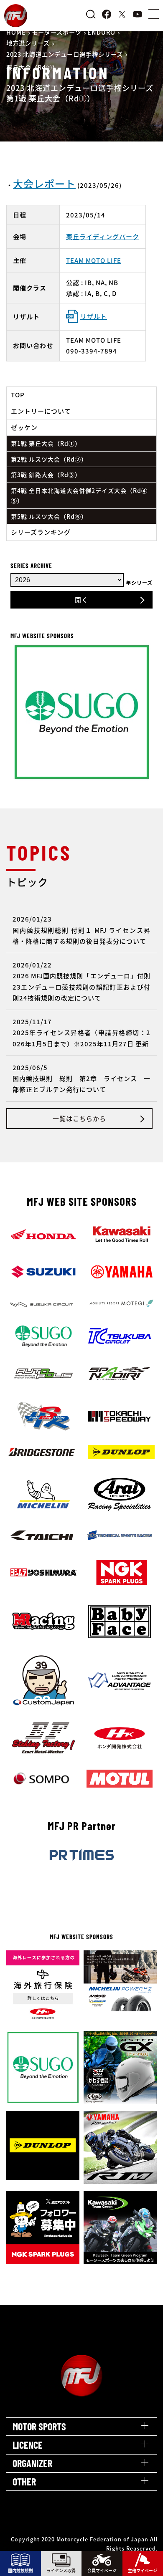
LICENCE (28, 2445)
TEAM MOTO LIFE (94, 260)
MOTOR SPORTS (39, 2426)
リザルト (94, 316)
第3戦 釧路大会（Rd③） (46, 475)
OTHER (24, 2481)
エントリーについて (41, 411)
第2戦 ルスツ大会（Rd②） (49, 459)
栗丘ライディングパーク (103, 236)
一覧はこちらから (79, 1118)
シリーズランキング (41, 532)
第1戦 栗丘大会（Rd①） (46, 443)
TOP (18, 395)
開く (81, 600)
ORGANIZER (32, 2463)
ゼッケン (24, 427)
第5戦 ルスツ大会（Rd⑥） (49, 516)
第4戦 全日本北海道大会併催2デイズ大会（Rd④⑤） (79, 496)
